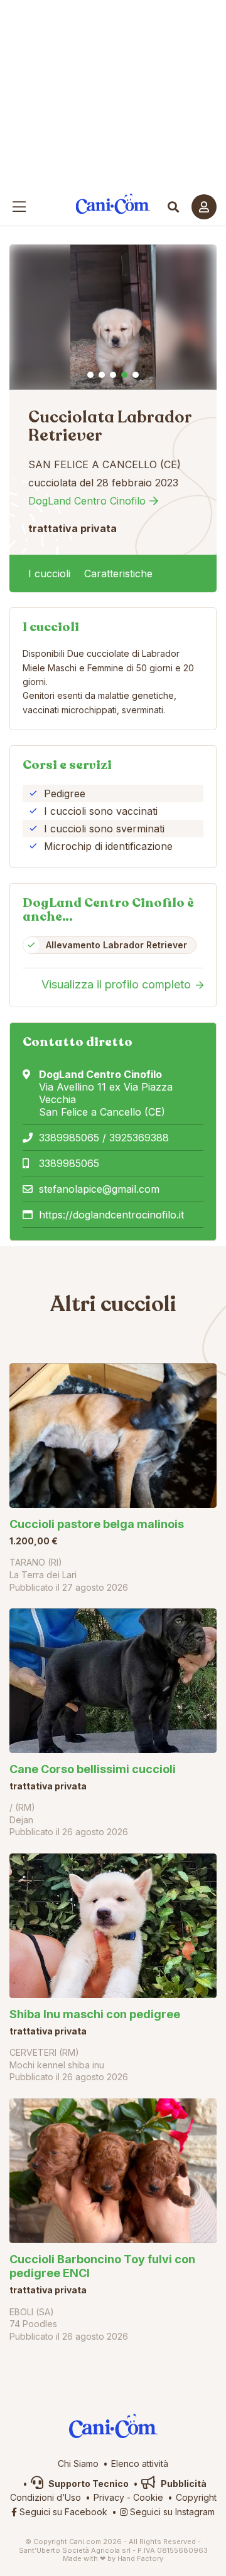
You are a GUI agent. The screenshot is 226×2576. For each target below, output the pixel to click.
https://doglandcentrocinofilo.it (111, 1215)
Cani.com (113, 204)
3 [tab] (113, 375)
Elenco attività (140, 2463)
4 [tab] (124, 375)
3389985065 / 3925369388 (104, 1138)
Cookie (148, 2497)
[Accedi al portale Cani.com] (204, 207)
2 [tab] (102, 375)
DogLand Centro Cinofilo (87, 501)
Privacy (109, 2497)
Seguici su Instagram (171, 2512)
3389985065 (69, 1163)
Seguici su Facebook (62, 2512)
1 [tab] (90, 375)
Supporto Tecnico (88, 2484)
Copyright (196, 2497)
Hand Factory (140, 2558)
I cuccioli (49, 573)
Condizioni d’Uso (46, 2497)
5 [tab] (136, 375)
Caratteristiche (118, 573)
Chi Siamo (78, 2463)
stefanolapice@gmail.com (99, 1189)
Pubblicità (183, 2484)
